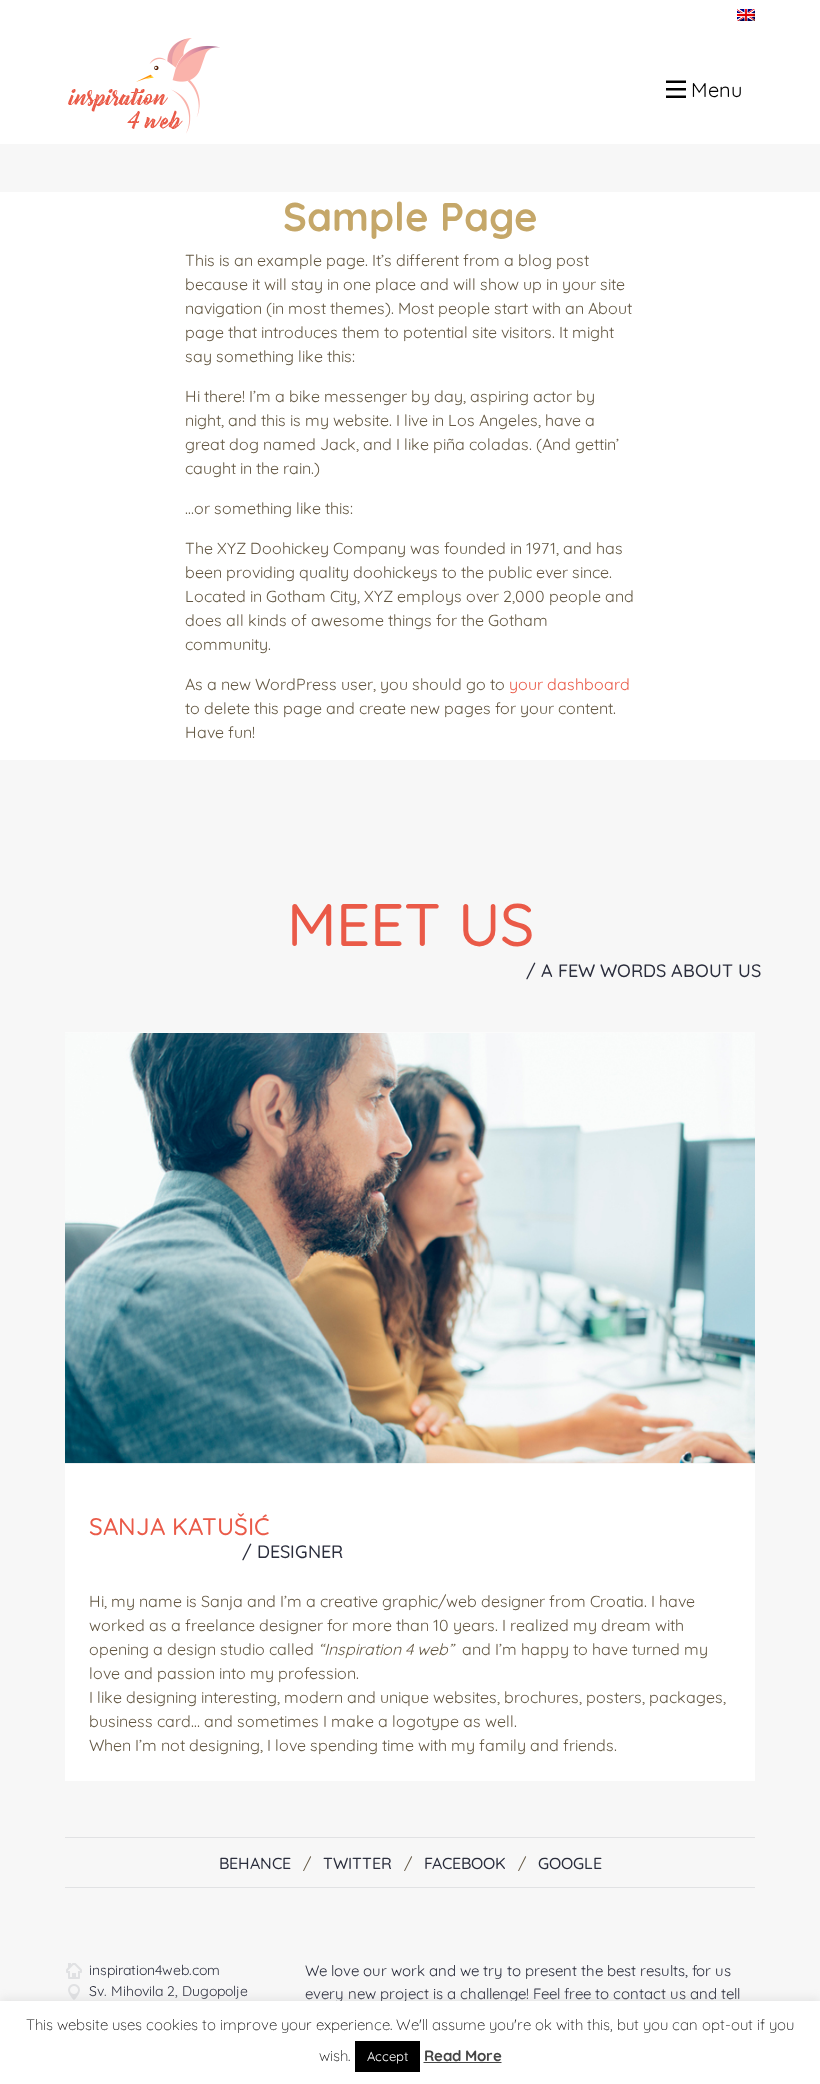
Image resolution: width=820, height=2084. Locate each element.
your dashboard (569, 684)
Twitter (357, 1863)
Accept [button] (387, 2056)
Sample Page (410, 216)
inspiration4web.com (154, 1970)
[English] (746, 14)
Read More (463, 2055)
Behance (255, 1863)
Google (570, 1863)
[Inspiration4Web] (136, 84)
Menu (714, 89)
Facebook (465, 1863)
